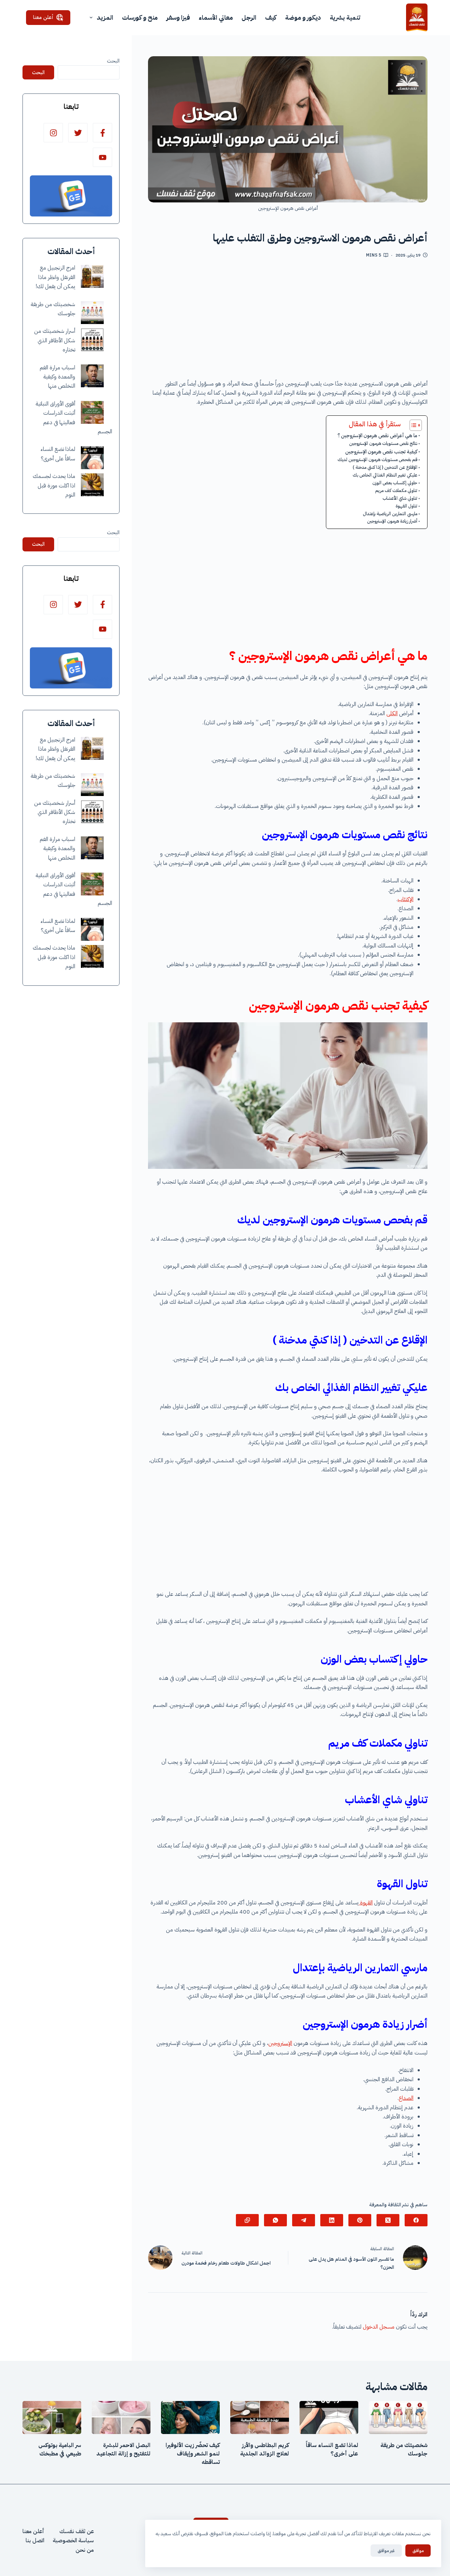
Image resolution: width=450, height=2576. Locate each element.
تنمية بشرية (345, 17)
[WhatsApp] (275, 2220)
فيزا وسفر (178, 17)
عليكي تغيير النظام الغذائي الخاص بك (385, 475)
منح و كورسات (140, 17)
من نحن (85, 2550)
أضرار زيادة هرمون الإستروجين (392, 521)
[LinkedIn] (332, 2220)
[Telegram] (304, 2220)
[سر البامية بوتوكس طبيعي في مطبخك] (52, 2418)
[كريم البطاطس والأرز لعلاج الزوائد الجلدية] (260, 2418)
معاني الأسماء (216, 17)
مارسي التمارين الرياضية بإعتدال (390, 514)
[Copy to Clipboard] (247, 2220)
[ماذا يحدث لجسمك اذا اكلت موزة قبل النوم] (92, 485)
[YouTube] (102, 157)
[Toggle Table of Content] (412, 425)
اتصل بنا (35, 2541)
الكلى (392, 713)
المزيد (105, 17)
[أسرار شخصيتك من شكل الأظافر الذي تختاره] (92, 340)
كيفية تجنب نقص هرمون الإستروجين (381, 452)
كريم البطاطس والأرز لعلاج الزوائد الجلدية (265, 2449)
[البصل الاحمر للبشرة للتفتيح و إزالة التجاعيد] (121, 2418)
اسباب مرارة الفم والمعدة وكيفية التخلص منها (57, 377)
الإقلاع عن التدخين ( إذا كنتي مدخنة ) (385, 467)
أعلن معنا (43, 17)
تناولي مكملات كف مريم (396, 490)
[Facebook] (416, 2220)
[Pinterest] (360, 2220)
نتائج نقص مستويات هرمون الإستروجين (383, 443)
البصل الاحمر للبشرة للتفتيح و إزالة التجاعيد (123, 2449)
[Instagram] (53, 133)
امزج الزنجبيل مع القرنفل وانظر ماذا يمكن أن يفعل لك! (55, 277)
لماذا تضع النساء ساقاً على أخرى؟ (332, 2449)
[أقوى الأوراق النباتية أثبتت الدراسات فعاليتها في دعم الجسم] (92, 412)
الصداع (406, 2098)
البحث (113, 61)
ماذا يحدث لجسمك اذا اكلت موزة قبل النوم (54, 486)
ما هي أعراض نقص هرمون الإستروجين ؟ (377, 435)
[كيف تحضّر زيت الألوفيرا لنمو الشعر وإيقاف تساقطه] (190, 2418)
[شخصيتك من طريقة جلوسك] (92, 313)
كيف (271, 17)
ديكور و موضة (303, 17)
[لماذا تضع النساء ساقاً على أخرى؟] (92, 458)
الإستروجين (280, 2043)
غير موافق (386, 2551)
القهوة (366, 1903)
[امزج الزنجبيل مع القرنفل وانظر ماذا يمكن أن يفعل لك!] (92, 276)
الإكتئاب (406, 899)
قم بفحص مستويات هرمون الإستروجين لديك (377, 459)
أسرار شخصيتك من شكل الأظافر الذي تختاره (55, 340)
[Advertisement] (288, 322)
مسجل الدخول (379, 2327)
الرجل (249, 17)
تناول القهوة (406, 506)
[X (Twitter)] (388, 2220)
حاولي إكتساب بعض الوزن (395, 483)
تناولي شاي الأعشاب (400, 498)
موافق (418, 2551)
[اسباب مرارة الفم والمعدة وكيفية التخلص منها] (92, 376)
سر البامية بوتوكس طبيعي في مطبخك (60, 2449)
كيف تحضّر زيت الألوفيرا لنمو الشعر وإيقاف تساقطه (193, 2454)
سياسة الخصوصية (73, 2541)
